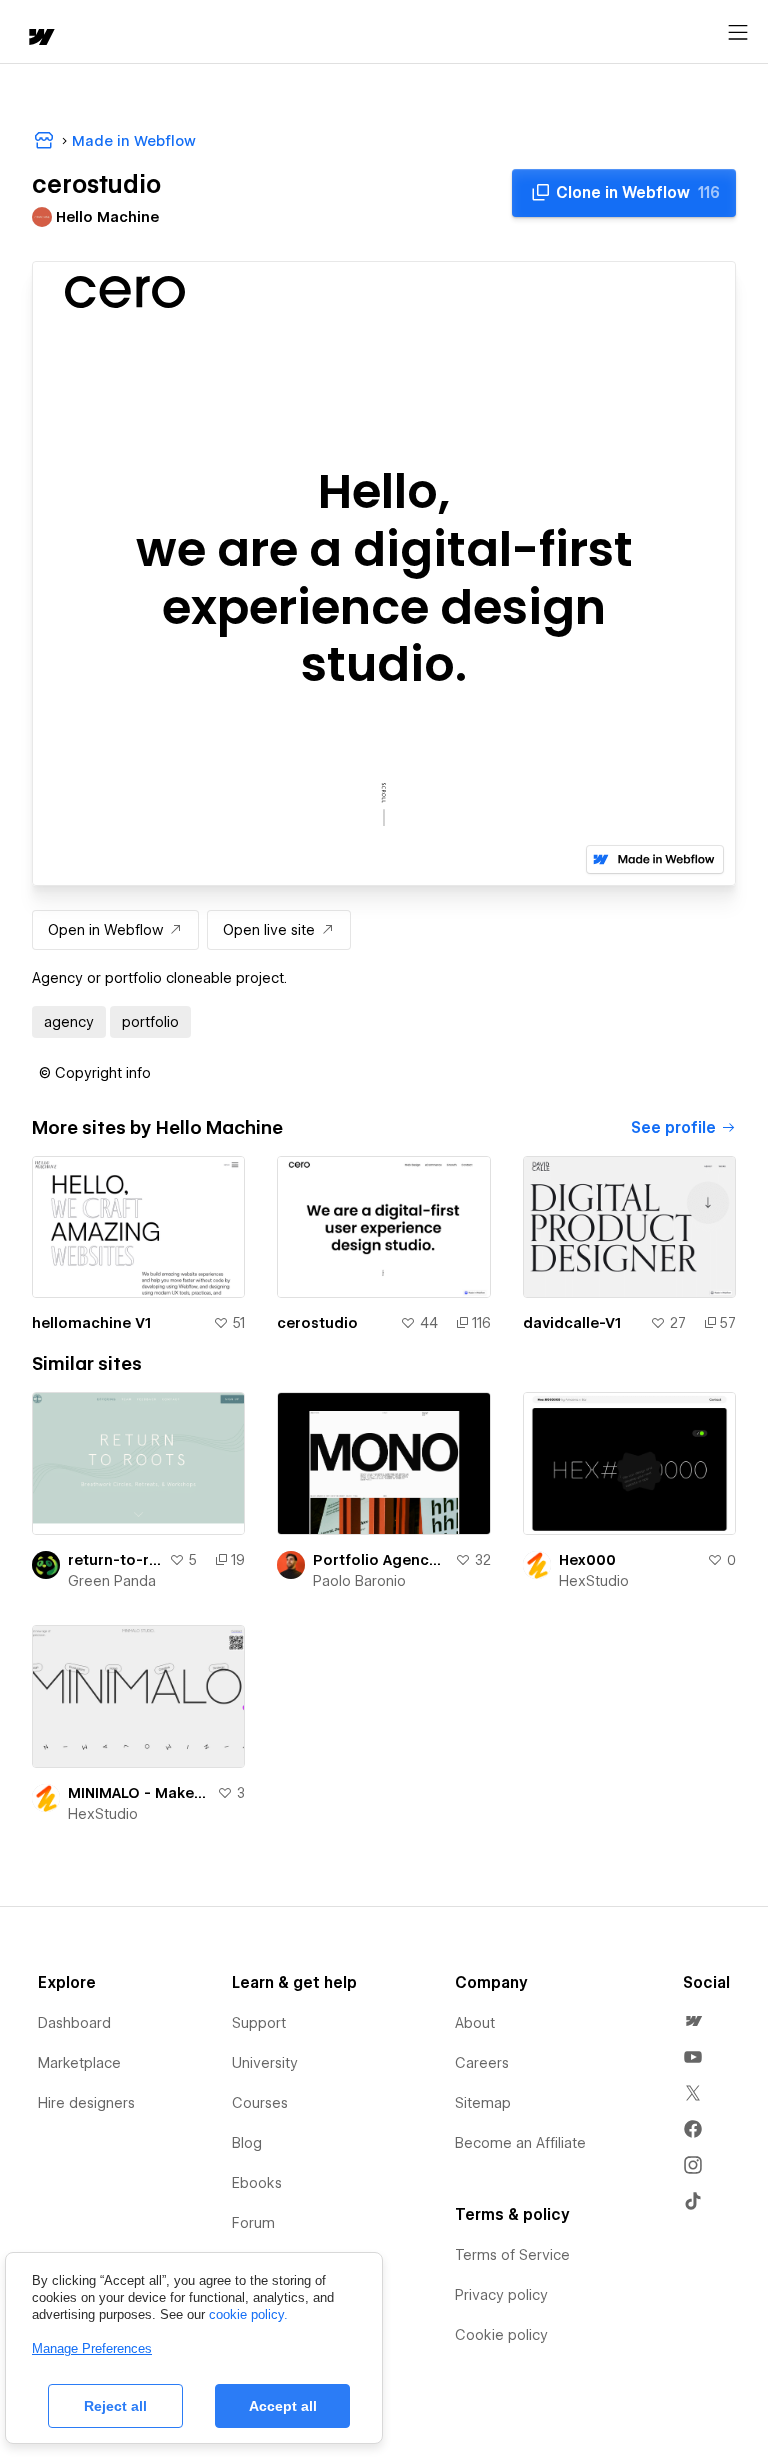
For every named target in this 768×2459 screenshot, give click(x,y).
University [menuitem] (265, 2063)
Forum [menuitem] (253, 2223)
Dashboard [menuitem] (74, 2023)
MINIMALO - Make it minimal (138, 1793)
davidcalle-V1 (572, 1323)
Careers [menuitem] (482, 2063)
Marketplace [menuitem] (79, 2063)
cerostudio (317, 1323)
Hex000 (587, 1560)
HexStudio (594, 1581)
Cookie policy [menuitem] (501, 2335)
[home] (40, 38)
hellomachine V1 (91, 1323)
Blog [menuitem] (247, 2143)
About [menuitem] (475, 2023)
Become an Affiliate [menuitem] (520, 2143)
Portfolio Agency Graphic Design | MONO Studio (379, 1560)
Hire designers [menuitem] (86, 2103)
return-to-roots (114, 1560)
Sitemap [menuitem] (483, 2103)
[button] (95, 1073)
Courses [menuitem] (260, 2103)
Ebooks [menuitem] (257, 2183)
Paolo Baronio (359, 1581)
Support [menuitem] (259, 2023)
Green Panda (112, 1581)
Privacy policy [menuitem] (501, 2295)
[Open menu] (738, 33)
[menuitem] (693, 2021)
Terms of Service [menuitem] (512, 2255)
